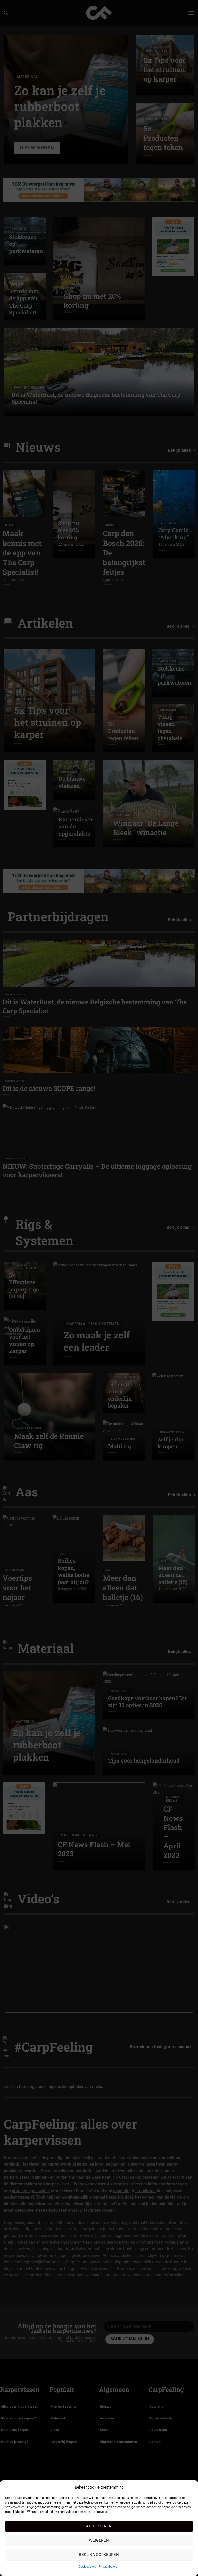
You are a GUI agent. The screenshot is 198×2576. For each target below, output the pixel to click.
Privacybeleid (108, 2567)
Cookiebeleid (87, 2567)
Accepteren (99, 2526)
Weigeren (99, 2540)
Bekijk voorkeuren (99, 2555)
